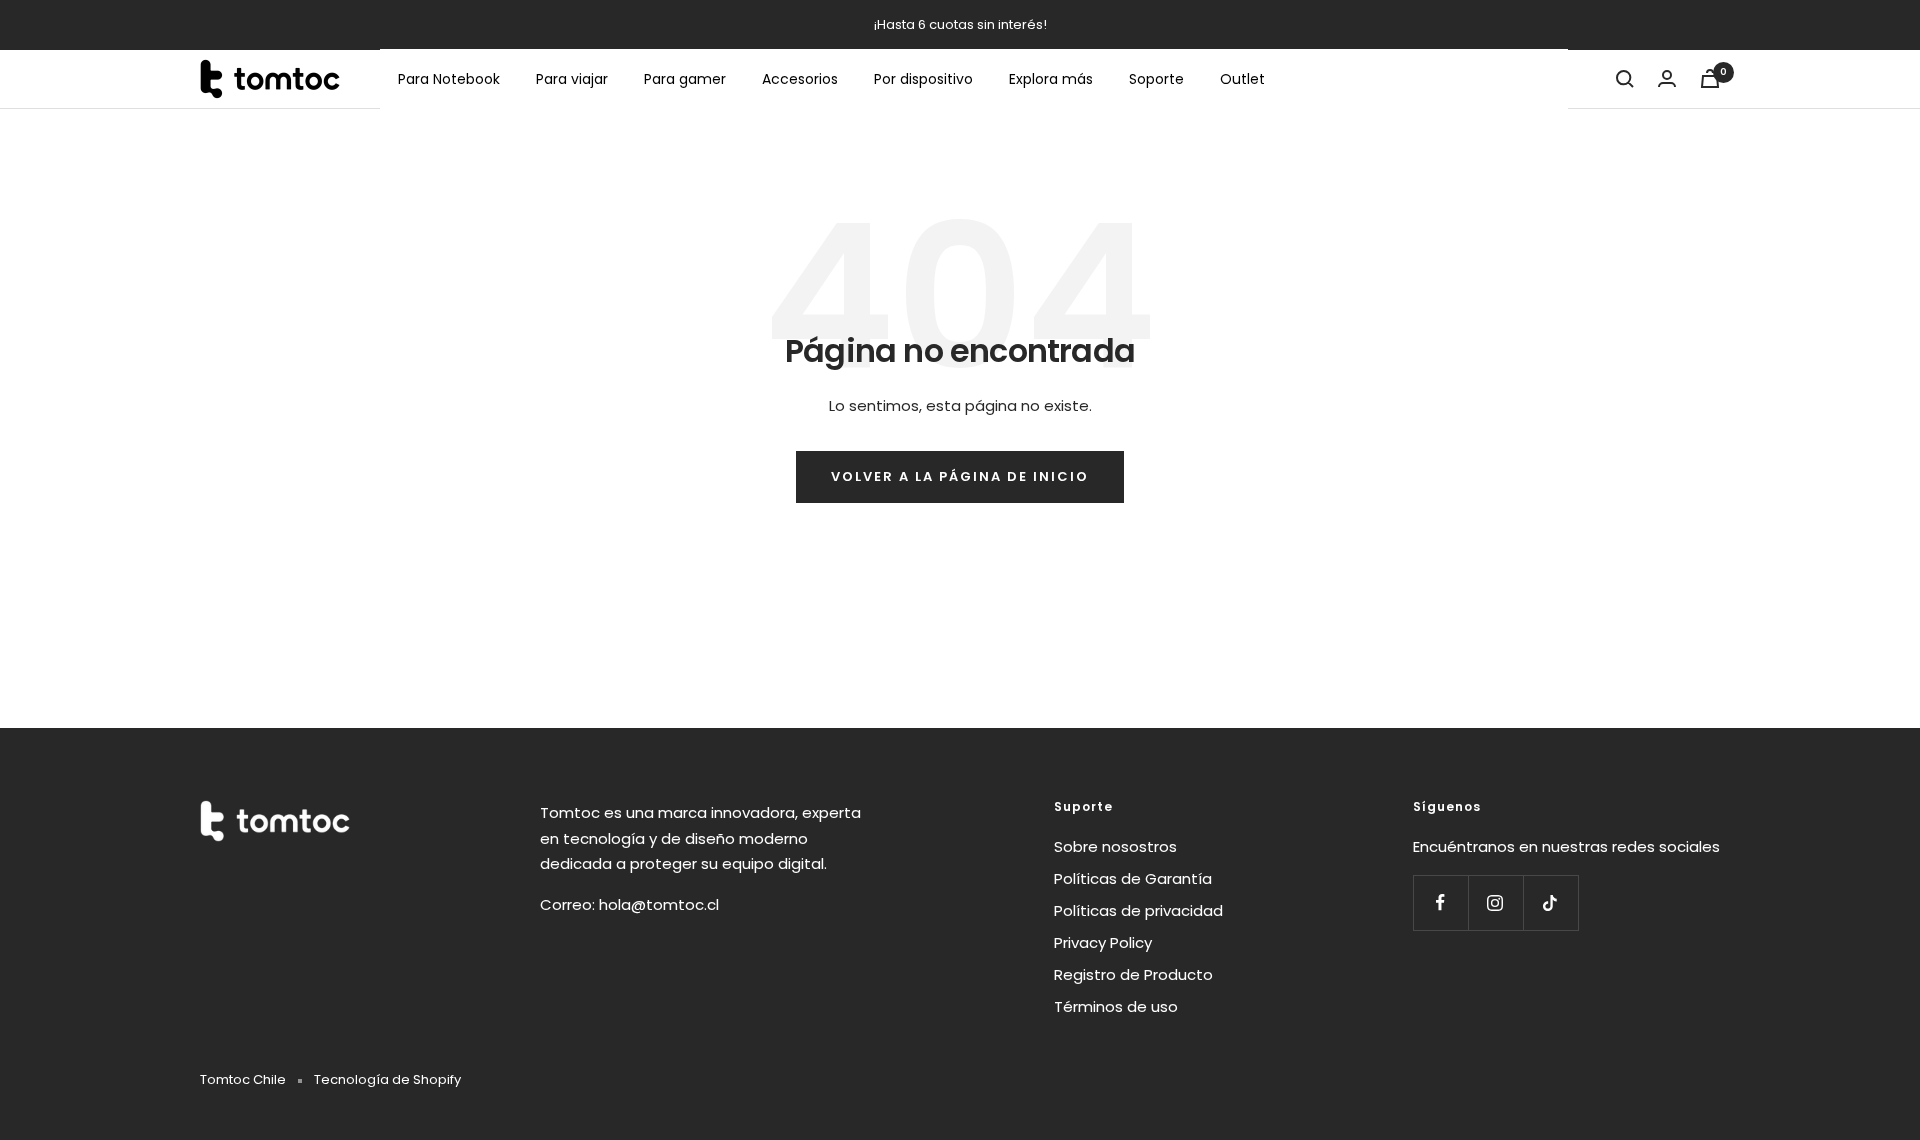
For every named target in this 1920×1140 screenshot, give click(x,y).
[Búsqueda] (1625, 79)
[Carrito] (1710, 78)
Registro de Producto (1133, 974)
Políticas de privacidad (1138, 910)
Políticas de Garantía (1133, 878)
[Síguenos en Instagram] (1495, 902)
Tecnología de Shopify (387, 1079)
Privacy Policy (1103, 942)
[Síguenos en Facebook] (1440, 902)
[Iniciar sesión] (1667, 78)
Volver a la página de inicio (960, 476)
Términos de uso (1116, 1006)
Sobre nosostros (1115, 846)
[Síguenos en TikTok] (1550, 902)
